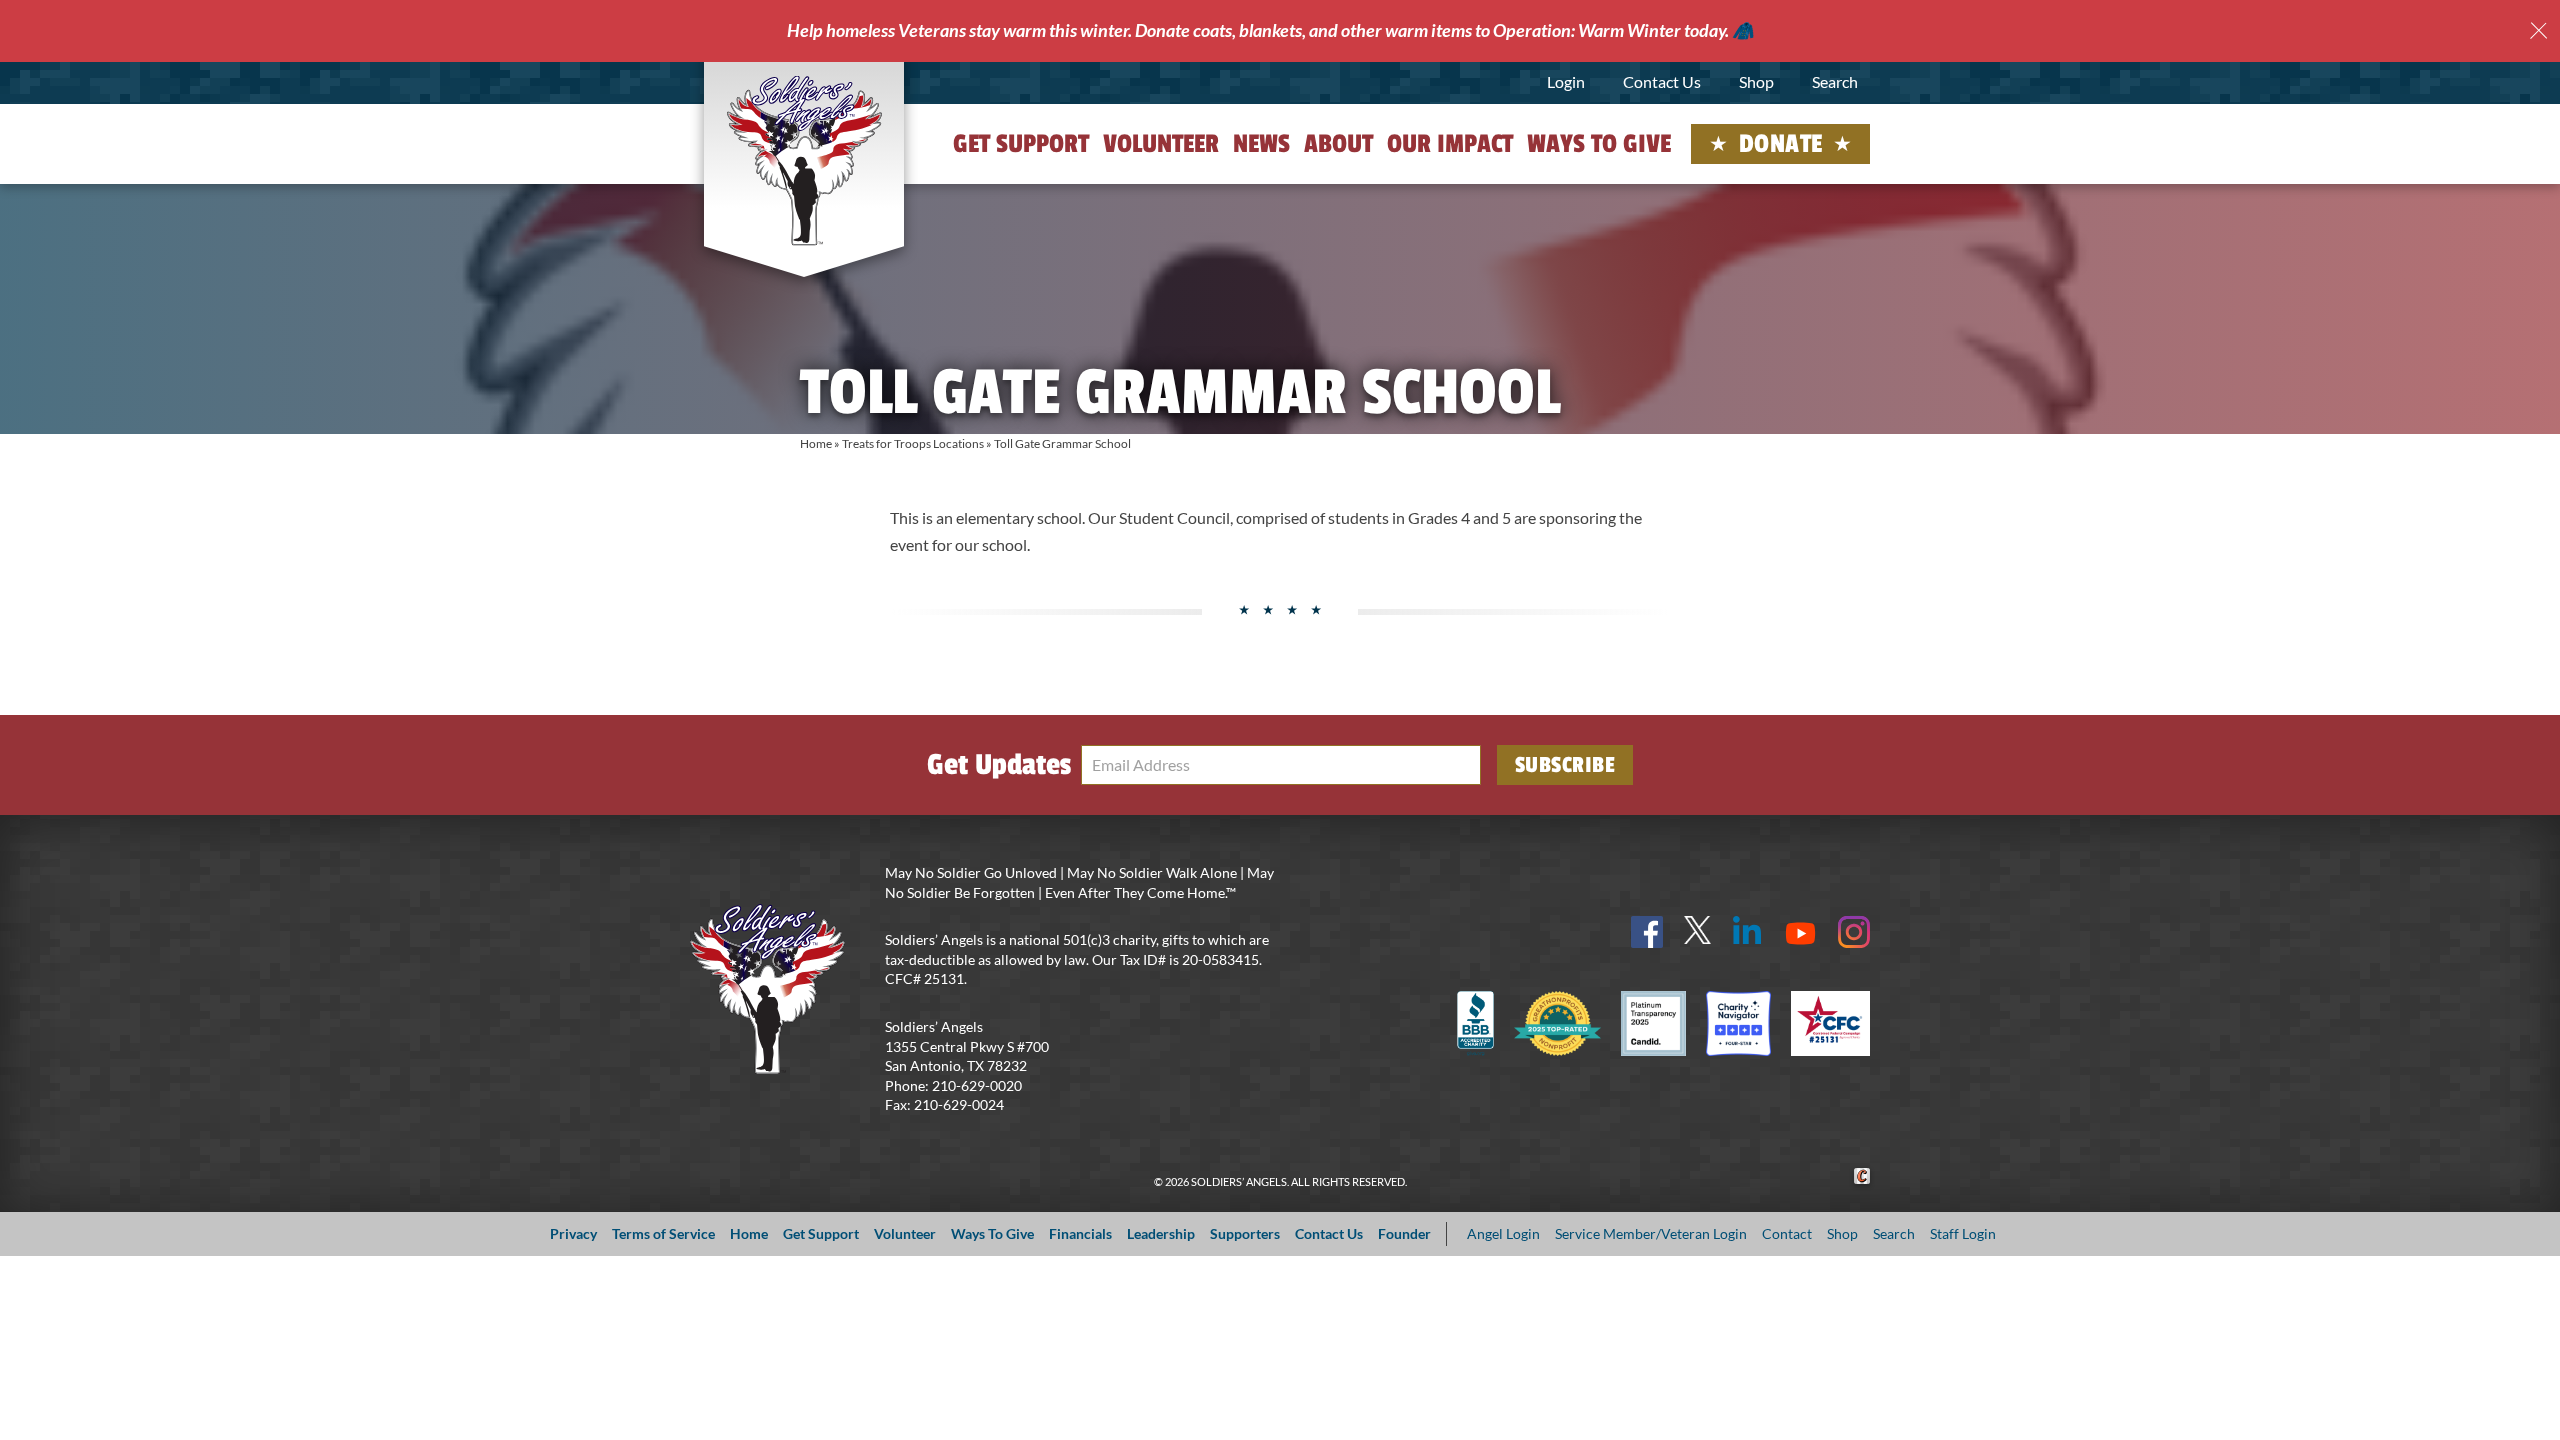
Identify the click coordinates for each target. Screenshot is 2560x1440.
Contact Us (1662, 81)
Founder (1404, 1233)
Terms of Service (663, 1233)
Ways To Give (992, 1233)
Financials (1080, 1233)
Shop (1756, 81)
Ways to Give (1599, 144)
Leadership (1161, 1233)
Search (1835, 81)
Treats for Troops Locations (913, 443)
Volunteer (1161, 144)
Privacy (573, 1233)
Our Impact (1450, 144)
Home (816, 443)
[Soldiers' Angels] (804, 160)
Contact (1787, 1233)
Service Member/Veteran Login (1651, 1233)
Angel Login (1503, 1233)
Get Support (1021, 144)
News (1261, 144)
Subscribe (1565, 765)
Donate (1781, 144)
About (1338, 144)
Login (1566, 81)
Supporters (1245, 1233)
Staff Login (1963, 1233)
